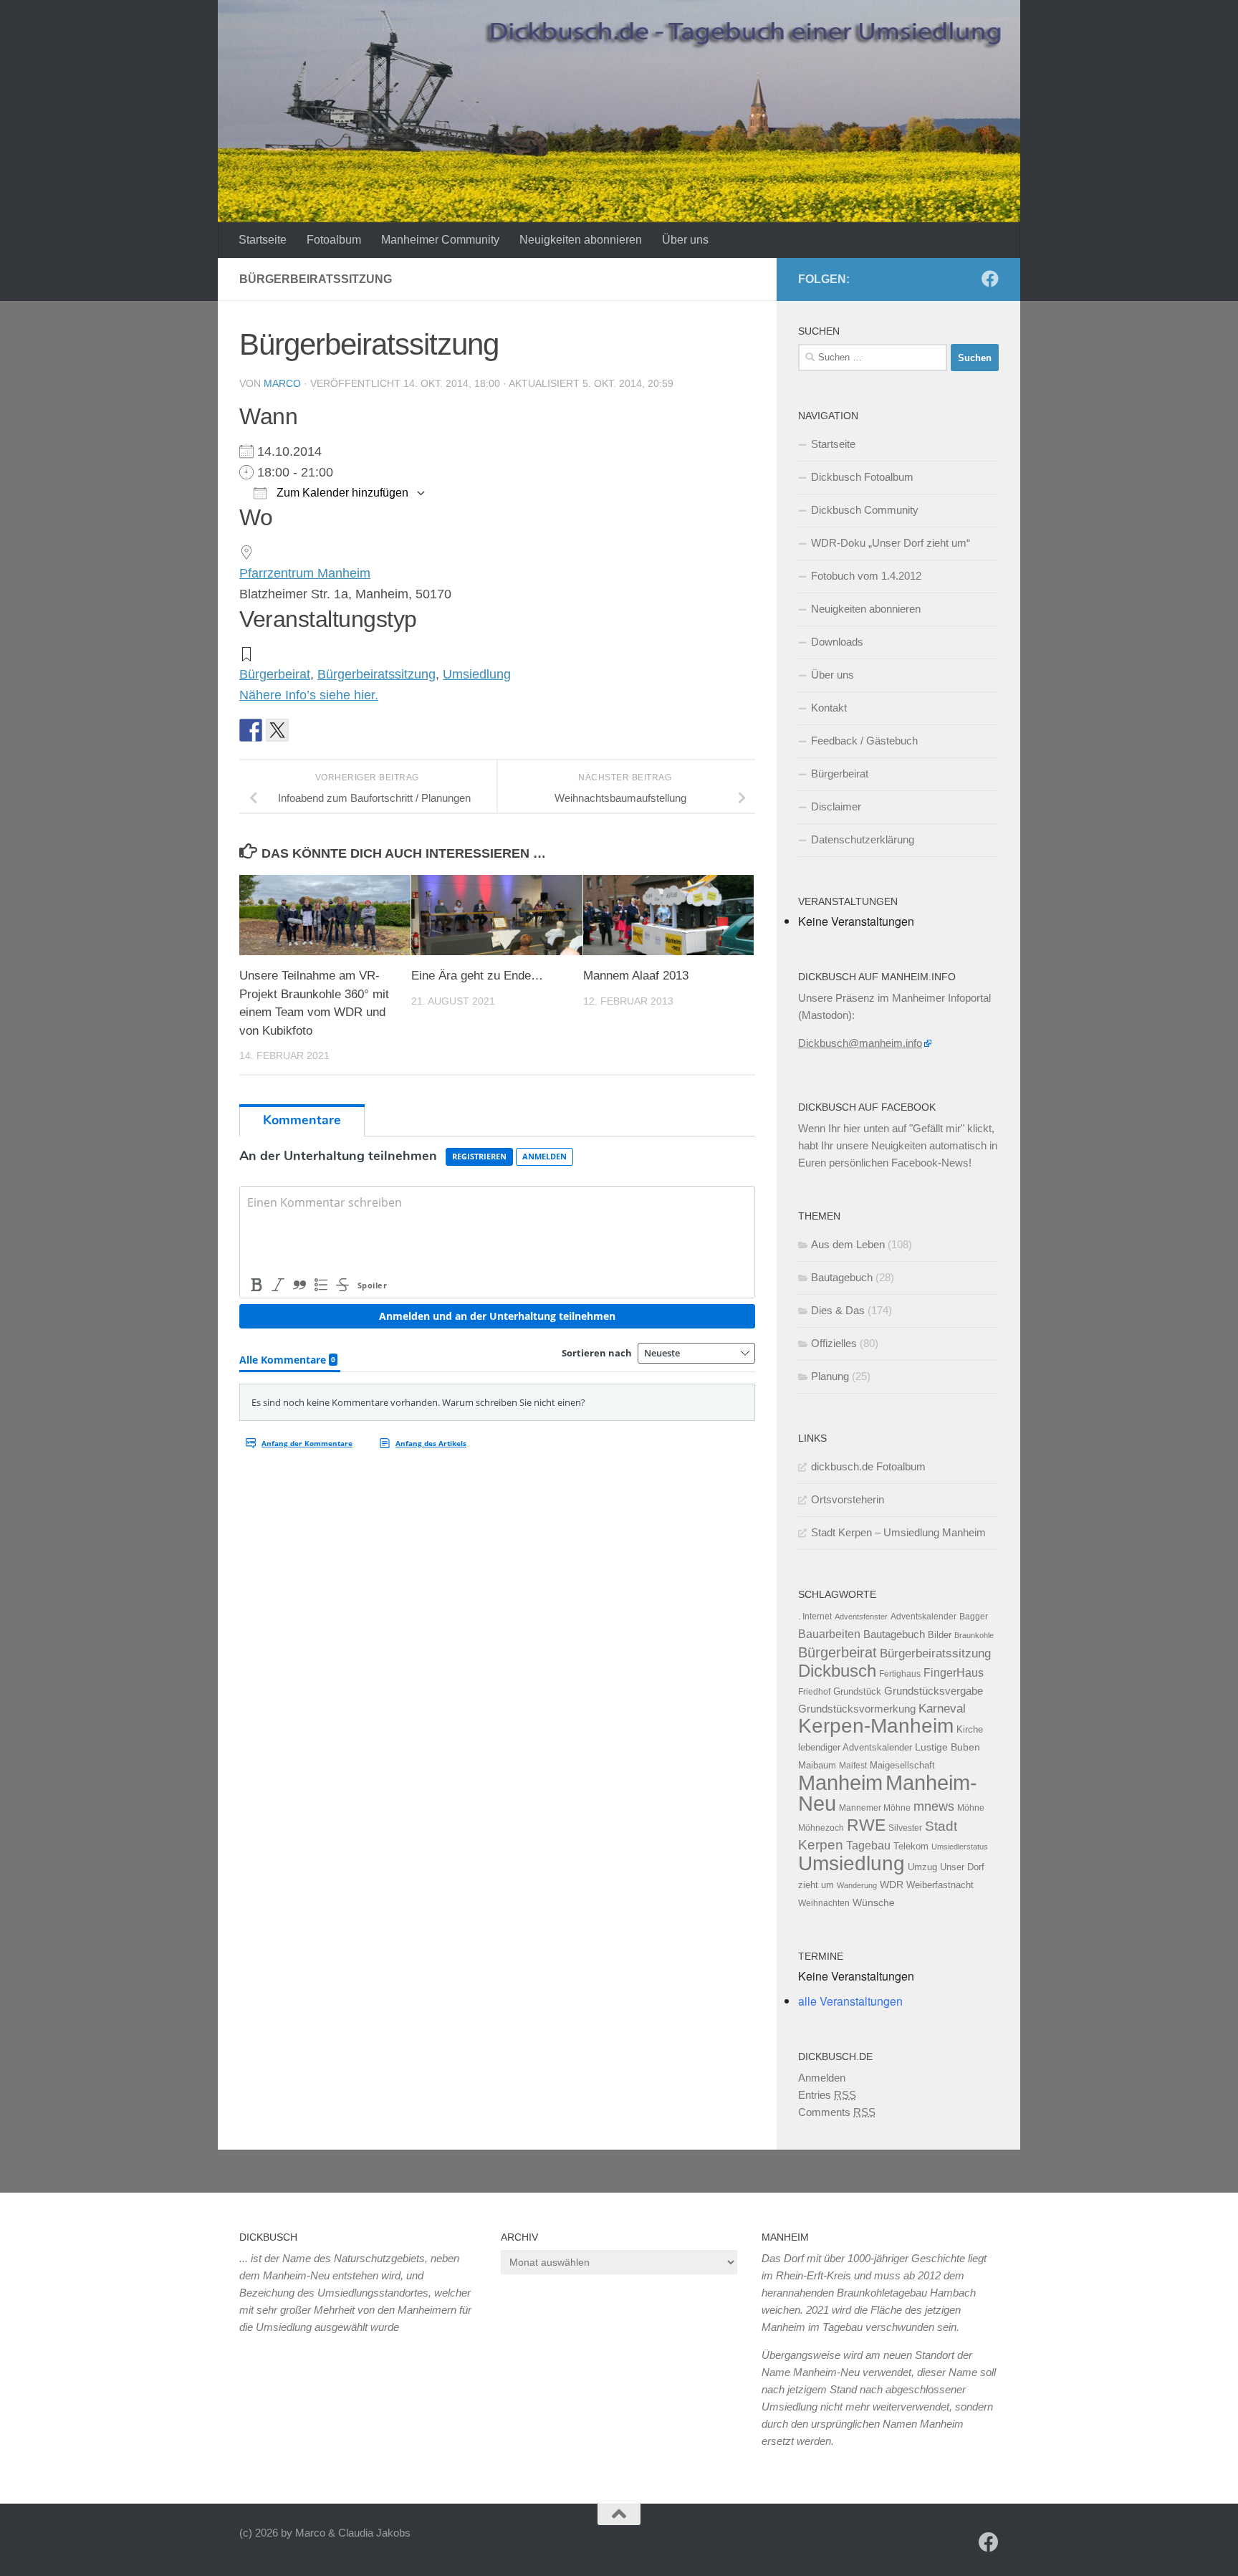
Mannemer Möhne (875, 1808)
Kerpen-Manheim (876, 1726)
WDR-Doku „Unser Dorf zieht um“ (891, 543)
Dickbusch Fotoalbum (862, 477)
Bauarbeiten (829, 1634)
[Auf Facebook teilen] (251, 730)
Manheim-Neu (888, 1793)
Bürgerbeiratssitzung (376, 674)
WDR (892, 1885)
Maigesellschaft (902, 1765)
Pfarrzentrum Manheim (305, 573)
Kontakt (829, 708)
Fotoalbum (334, 240)
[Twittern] (277, 730)
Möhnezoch (821, 1828)
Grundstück (857, 1691)
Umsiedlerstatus (960, 1847)
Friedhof (814, 1692)
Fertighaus (900, 1674)
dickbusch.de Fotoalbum (868, 1466)
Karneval (942, 1709)
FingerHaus (954, 1672)
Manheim (840, 1782)
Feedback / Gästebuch (864, 741)
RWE (866, 1825)
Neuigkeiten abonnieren (581, 240)
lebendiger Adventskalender (855, 1747)
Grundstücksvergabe (934, 1691)
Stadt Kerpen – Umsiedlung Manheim (898, 1532)
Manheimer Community (440, 240)
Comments (837, 2112)
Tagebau (868, 1845)
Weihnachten (824, 1903)
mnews (934, 1806)
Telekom (911, 1846)
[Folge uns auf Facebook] (990, 279)
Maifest (853, 1766)
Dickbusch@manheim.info (860, 1043)
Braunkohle (974, 1635)
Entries (827, 2095)
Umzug (922, 1867)
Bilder (940, 1635)
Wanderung (857, 1885)
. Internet (815, 1617)
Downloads (837, 642)
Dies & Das (838, 1310)
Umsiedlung (477, 674)
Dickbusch (837, 1671)
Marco (282, 383)
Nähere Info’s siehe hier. (309, 695)
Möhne (971, 1808)
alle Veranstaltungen (850, 2001)
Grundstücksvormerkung (857, 1709)
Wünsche (874, 1903)
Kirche (970, 1729)
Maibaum (817, 1765)
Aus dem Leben (848, 1244)
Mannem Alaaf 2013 (636, 976)
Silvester (905, 1828)
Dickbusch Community (865, 510)
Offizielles (834, 1343)
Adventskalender (923, 1617)
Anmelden (822, 2078)
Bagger (974, 1617)
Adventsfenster (861, 1617)
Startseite (263, 240)
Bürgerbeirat (275, 674)
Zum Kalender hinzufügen (341, 493)
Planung (830, 1376)
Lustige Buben (947, 1747)
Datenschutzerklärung (863, 839)
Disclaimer (836, 806)
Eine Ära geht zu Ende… (477, 976)
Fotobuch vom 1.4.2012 (866, 576)
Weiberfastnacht (940, 1885)
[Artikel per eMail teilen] (304, 730)
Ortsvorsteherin (848, 1499)
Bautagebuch (842, 1277)
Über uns (685, 240)
